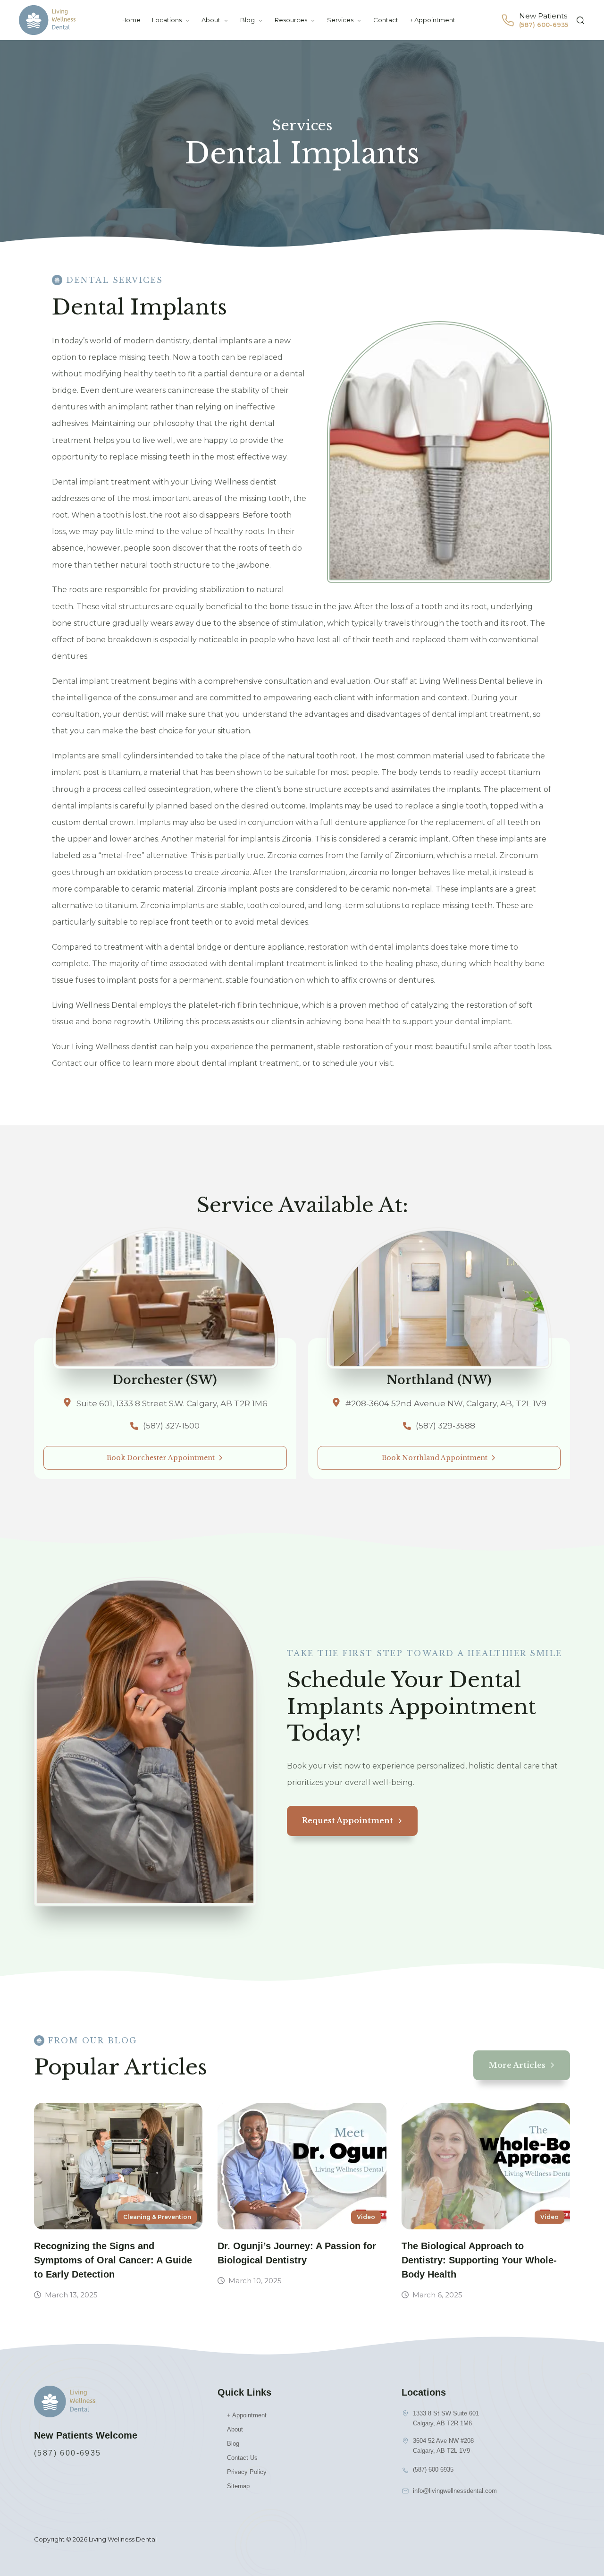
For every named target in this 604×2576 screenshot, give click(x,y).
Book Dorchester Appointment (161, 1458)
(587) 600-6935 (68, 2453)
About (211, 20)
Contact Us (242, 2458)
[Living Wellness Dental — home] (47, 20)
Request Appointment (348, 1820)
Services (340, 20)
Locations (167, 20)
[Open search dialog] (580, 20)
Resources (291, 20)
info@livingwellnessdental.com (455, 2491)
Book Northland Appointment (435, 1458)
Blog (247, 20)
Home (131, 20)
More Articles (517, 2065)
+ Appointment (432, 20)
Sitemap (238, 2486)
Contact (386, 20)
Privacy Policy (247, 2472)
